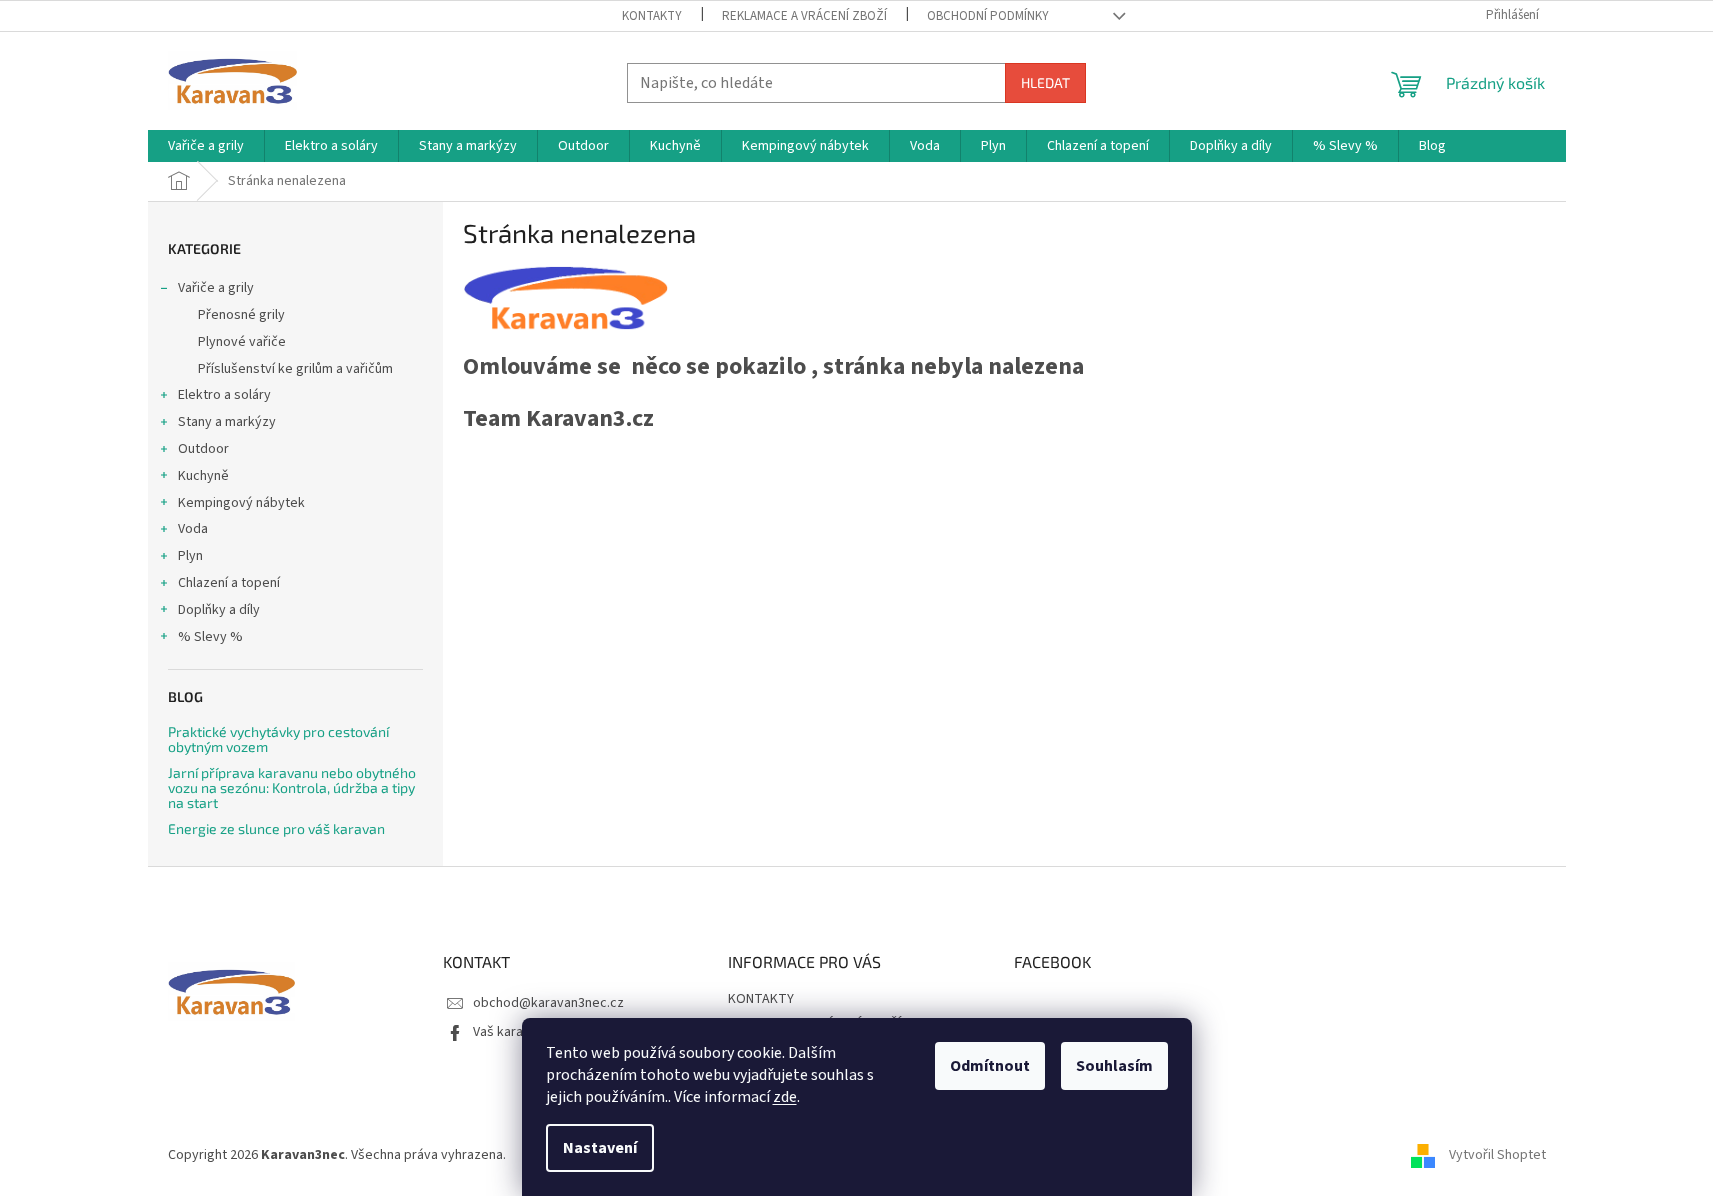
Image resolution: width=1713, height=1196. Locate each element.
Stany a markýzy (227, 422)
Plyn (190, 556)
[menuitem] (206, 146)
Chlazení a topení (229, 583)
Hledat (1045, 82)
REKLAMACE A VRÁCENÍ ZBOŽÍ (804, 16)
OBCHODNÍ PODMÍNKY (988, 16)
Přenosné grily (241, 315)
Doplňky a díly (219, 610)
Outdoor (203, 449)
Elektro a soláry (224, 395)
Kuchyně (203, 476)
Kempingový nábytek (241, 503)
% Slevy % (210, 637)
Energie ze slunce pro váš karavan (276, 828)
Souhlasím (1114, 1066)
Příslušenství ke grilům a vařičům (295, 369)
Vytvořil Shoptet (1497, 1155)
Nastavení (600, 1148)
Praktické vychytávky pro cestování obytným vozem (278, 739)
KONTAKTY (652, 16)
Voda (193, 529)
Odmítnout (990, 1066)
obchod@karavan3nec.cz (548, 1003)
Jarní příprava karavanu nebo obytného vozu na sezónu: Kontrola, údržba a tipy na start (292, 788)
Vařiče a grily (216, 288)
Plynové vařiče (242, 342)
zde (785, 1097)
